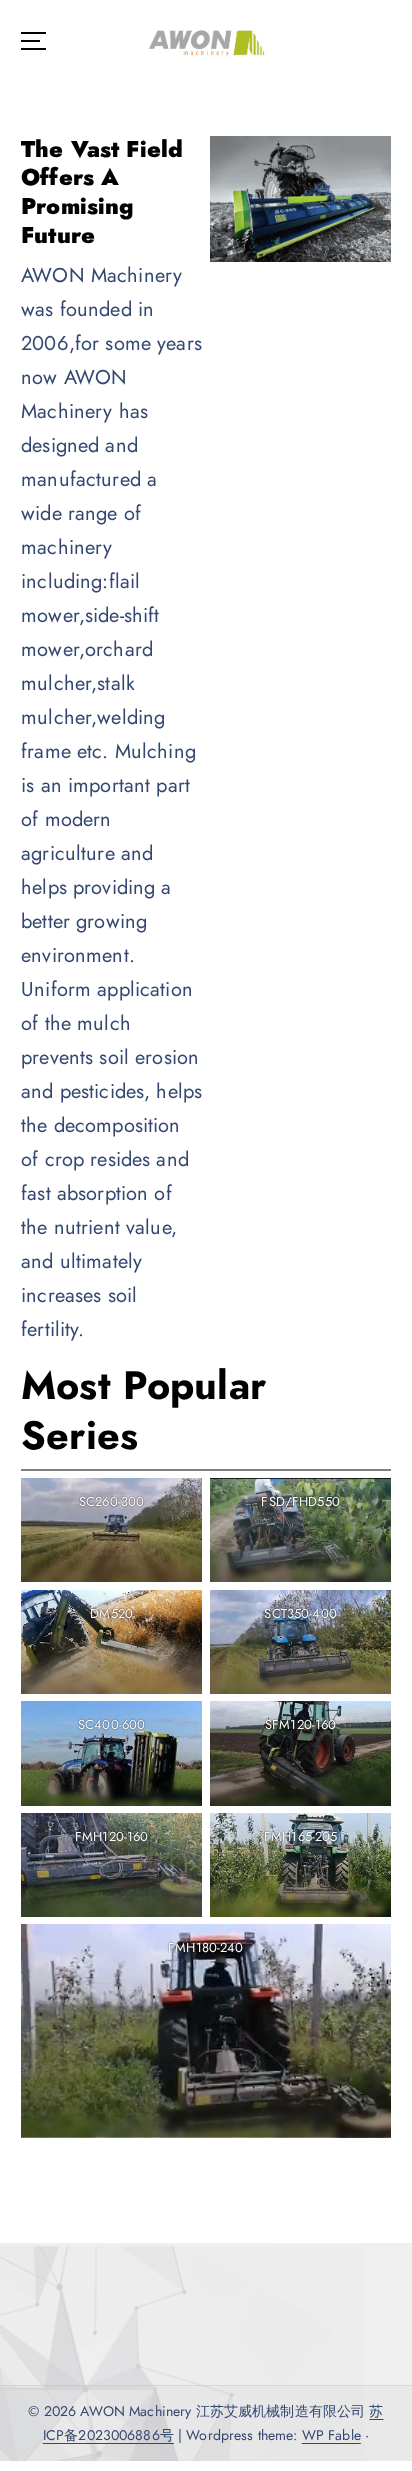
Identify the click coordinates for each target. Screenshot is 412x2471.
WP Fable (331, 2435)
